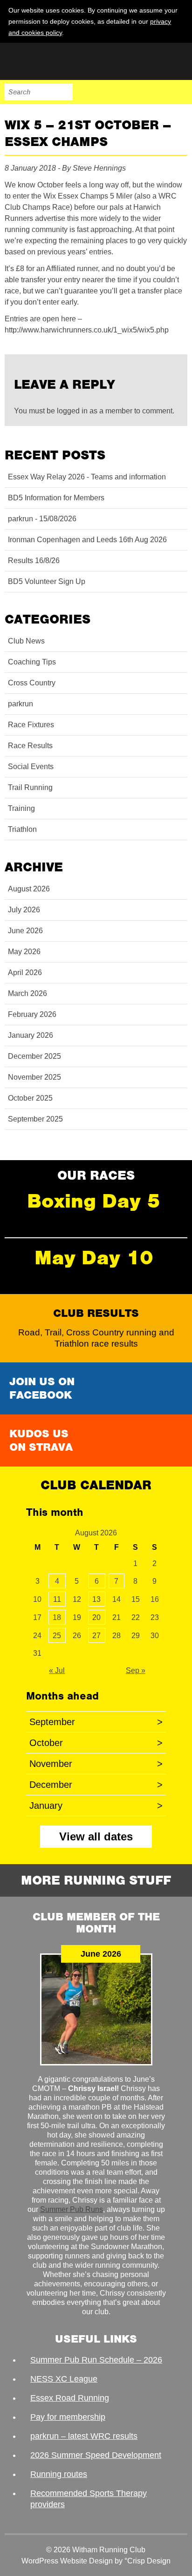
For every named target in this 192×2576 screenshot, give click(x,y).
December (96, 1785)
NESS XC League (64, 2379)
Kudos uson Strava (41, 1440)
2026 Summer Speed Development (96, 2455)
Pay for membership (68, 2417)
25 (57, 1636)
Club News (26, 641)
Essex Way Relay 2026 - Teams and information (87, 477)
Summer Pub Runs (72, 2209)
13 (96, 1599)
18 (57, 1617)
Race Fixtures (31, 725)
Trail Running (30, 787)
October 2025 (30, 1098)
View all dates (96, 1836)
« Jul (57, 1670)
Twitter (140, 92)
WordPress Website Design (67, 2561)
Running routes (59, 2474)
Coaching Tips (32, 662)
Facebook (120, 92)
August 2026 (29, 889)
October (96, 1743)
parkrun (21, 704)
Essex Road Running (70, 2398)
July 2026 (24, 910)
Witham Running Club (51, 61)
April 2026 (25, 973)
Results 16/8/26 (34, 561)
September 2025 (35, 1119)
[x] (179, 32)
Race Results (30, 746)
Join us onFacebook (42, 1388)
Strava (159, 92)
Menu (179, 92)
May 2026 (24, 952)
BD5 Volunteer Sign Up (47, 581)
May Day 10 (94, 1258)
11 (57, 1599)
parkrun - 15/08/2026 (42, 519)
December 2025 (34, 1056)
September (96, 1722)
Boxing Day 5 (94, 1201)
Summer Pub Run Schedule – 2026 (96, 2360)
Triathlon (22, 829)
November (96, 1764)
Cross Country (32, 683)
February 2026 (32, 1014)
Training (21, 808)
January (96, 1806)
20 (96, 1617)
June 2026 (25, 931)
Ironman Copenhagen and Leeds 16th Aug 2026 (87, 540)
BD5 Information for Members (56, 498)
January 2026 (31, 1035)
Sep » (136, 1670)
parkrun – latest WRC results (84, 2436)
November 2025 (34, 1077)
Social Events (31, 767)
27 (96, 1636)
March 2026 (27, 993)
